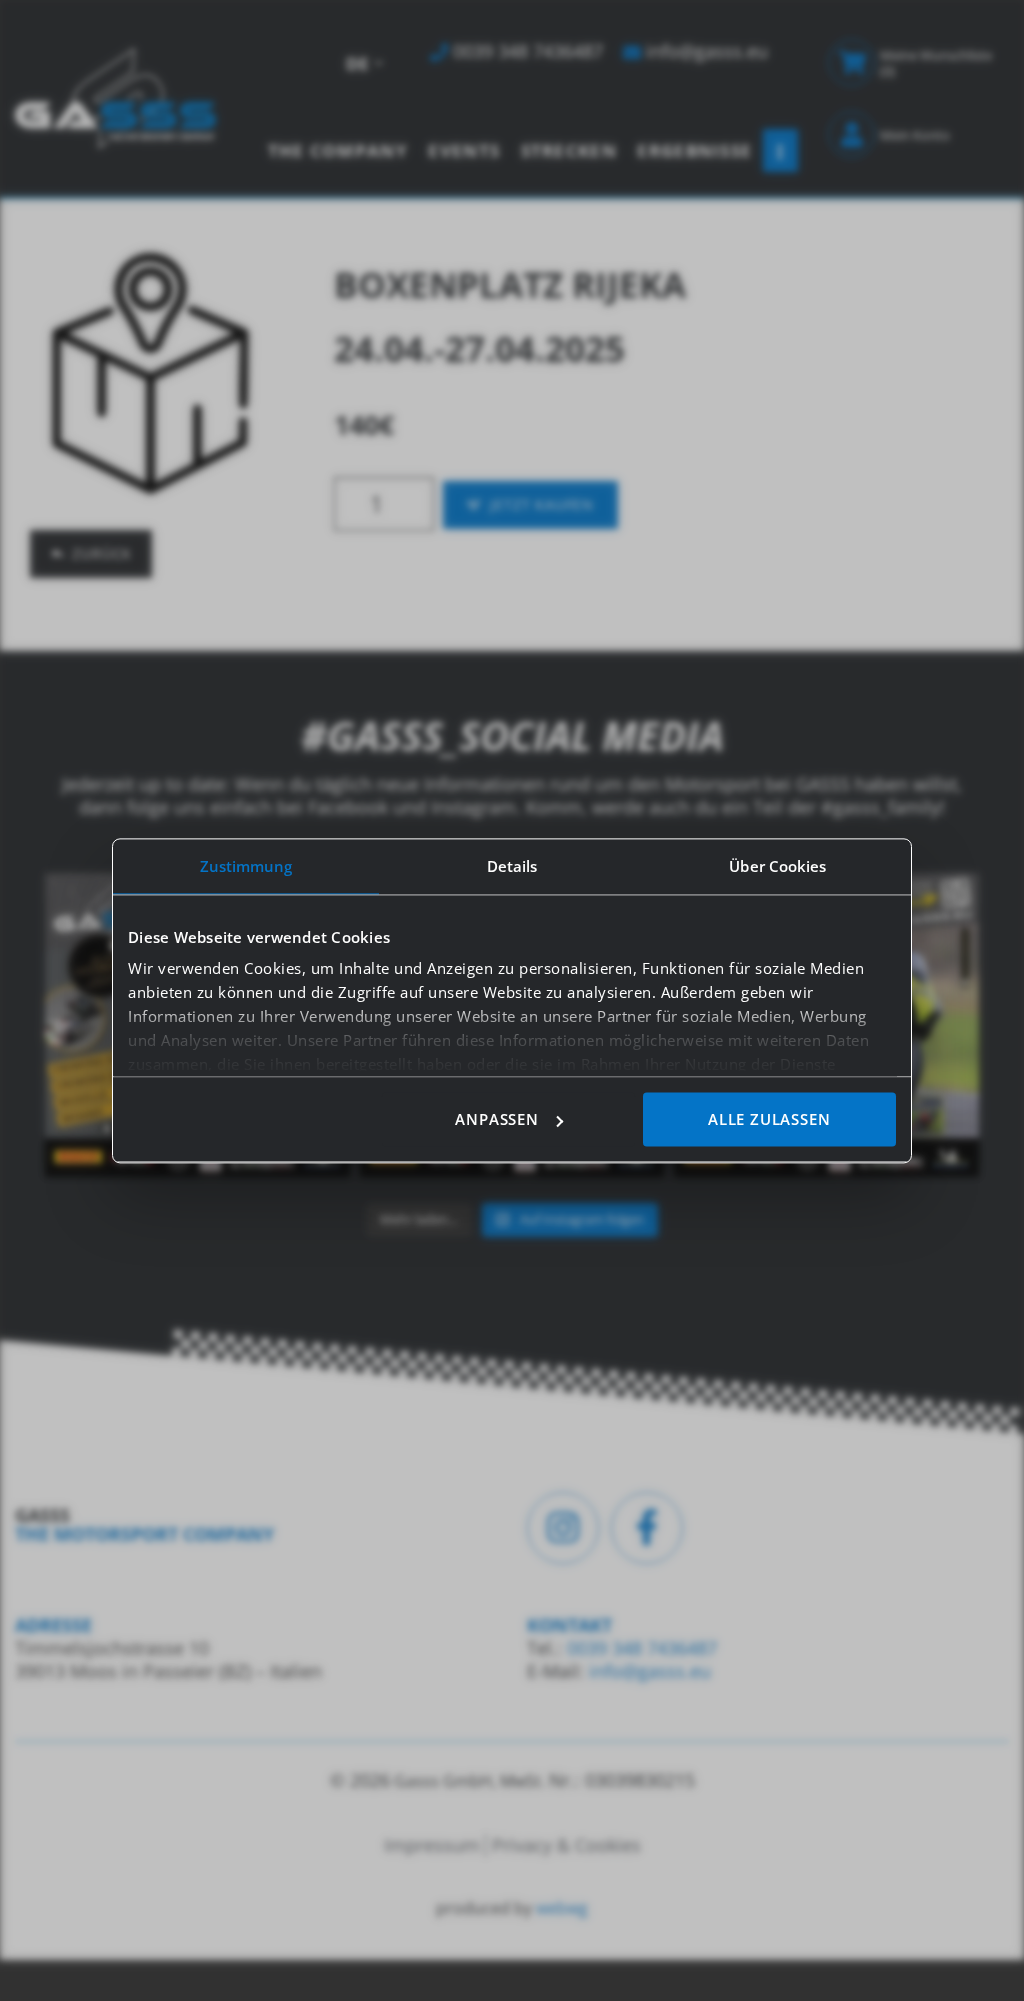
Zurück (102, 553)
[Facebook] (647, 1528)
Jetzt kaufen (542, 504)
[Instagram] (563, 1528)
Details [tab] (512, 866)
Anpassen (496, 1119)
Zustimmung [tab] (246, 866)
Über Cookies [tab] (777, 866)
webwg (562, 1908)
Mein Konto (915, 135)
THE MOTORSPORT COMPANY (144, 1534)
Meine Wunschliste (936, 63)
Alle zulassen (769, 1119)
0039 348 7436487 (639, 1648)
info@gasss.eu (650, 1671)
